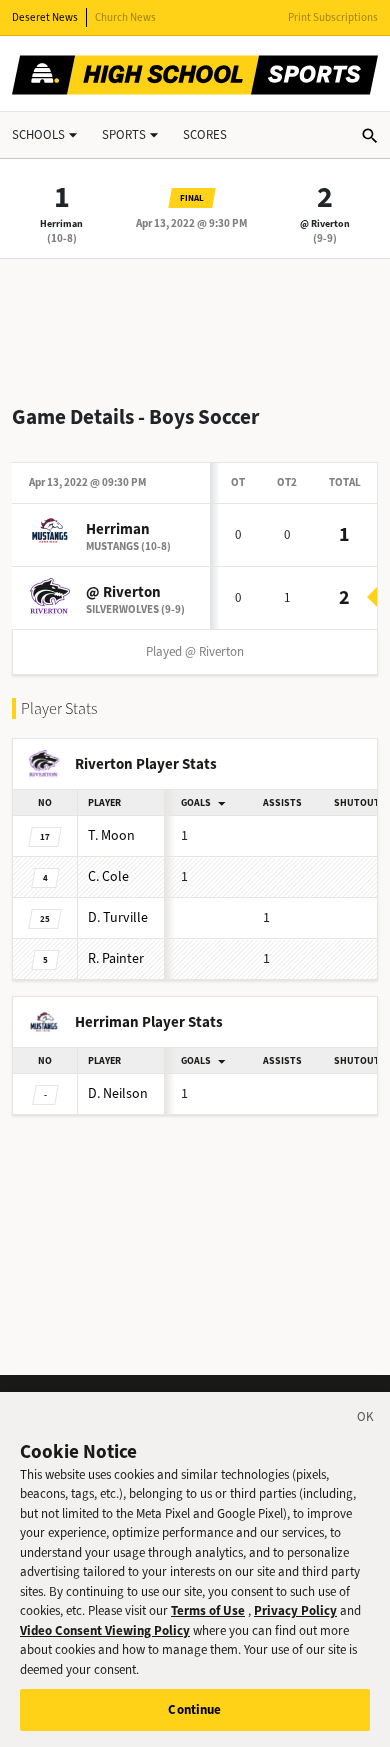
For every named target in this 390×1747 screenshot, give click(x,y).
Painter (116, 958)
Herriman (61, 223)
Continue (194, 1709)
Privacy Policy (295, 1610)
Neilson (118, 1093)
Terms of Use (208, 1610)
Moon (111, 835)
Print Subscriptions (333, 17)
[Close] (366, 1420)
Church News (125, 17)
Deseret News (45, 17)
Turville (118, 917)
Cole (108, 876)
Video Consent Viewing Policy (105, 1630)
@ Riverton (325, 223)
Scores (205, 134)
